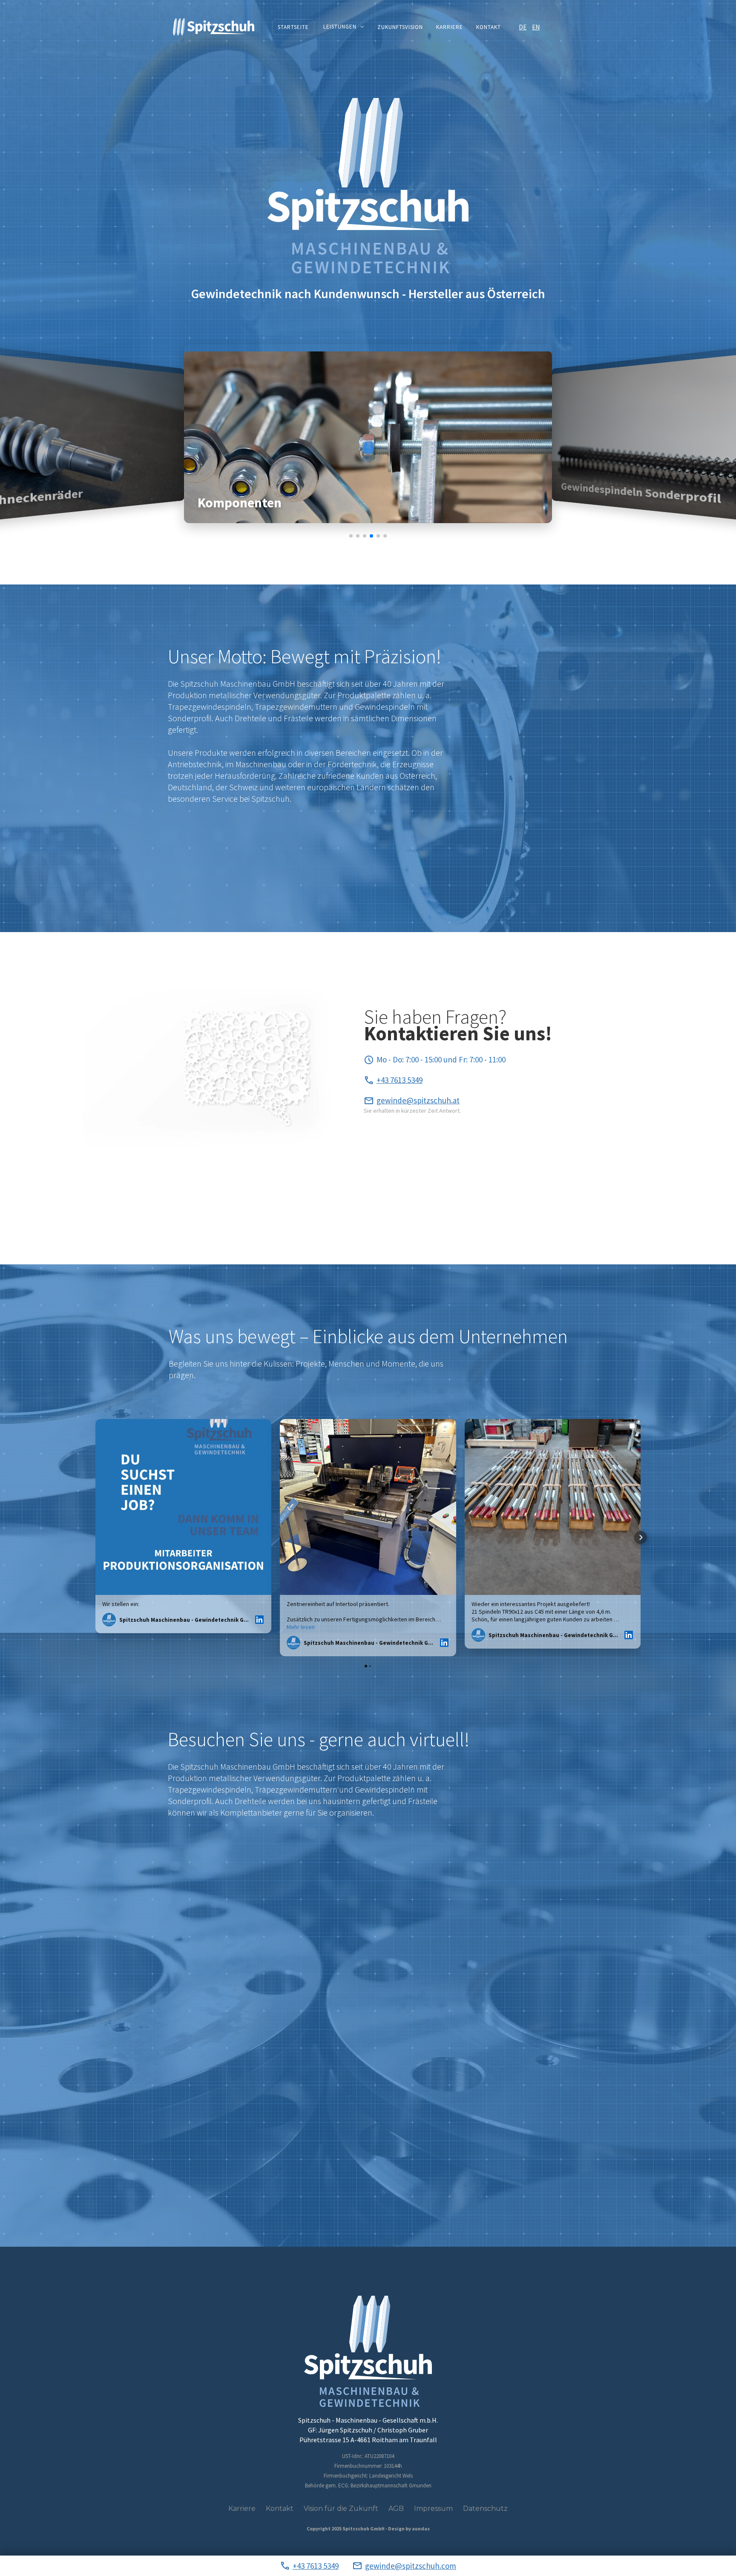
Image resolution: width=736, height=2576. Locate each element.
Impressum (433, 2508)
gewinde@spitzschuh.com (411, 2566)
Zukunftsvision (400, 27)
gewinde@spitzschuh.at (418, 1100)
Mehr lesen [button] (301, 1627)
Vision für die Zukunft (341, 2508)
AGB (396, 2508)
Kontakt (489, 27)
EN (536, 27)
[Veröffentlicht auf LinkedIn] (259, 1620)
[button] (343, 27)
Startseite (293, 27)
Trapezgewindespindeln (210, 707)
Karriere (450, 27)
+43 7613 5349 (316, 2566)
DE (523, 27)
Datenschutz (485, 2508)
